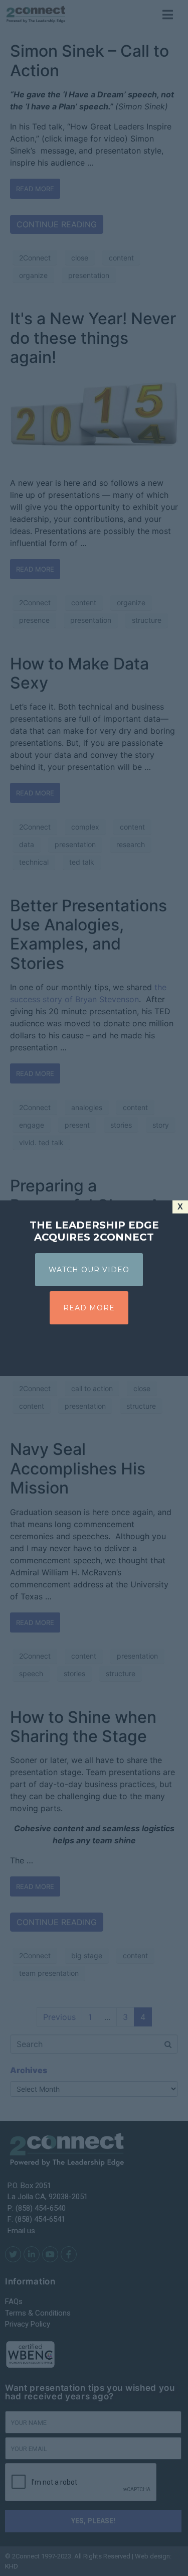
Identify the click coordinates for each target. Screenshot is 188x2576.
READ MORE (89, 1308)
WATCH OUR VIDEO (89, 1270)
